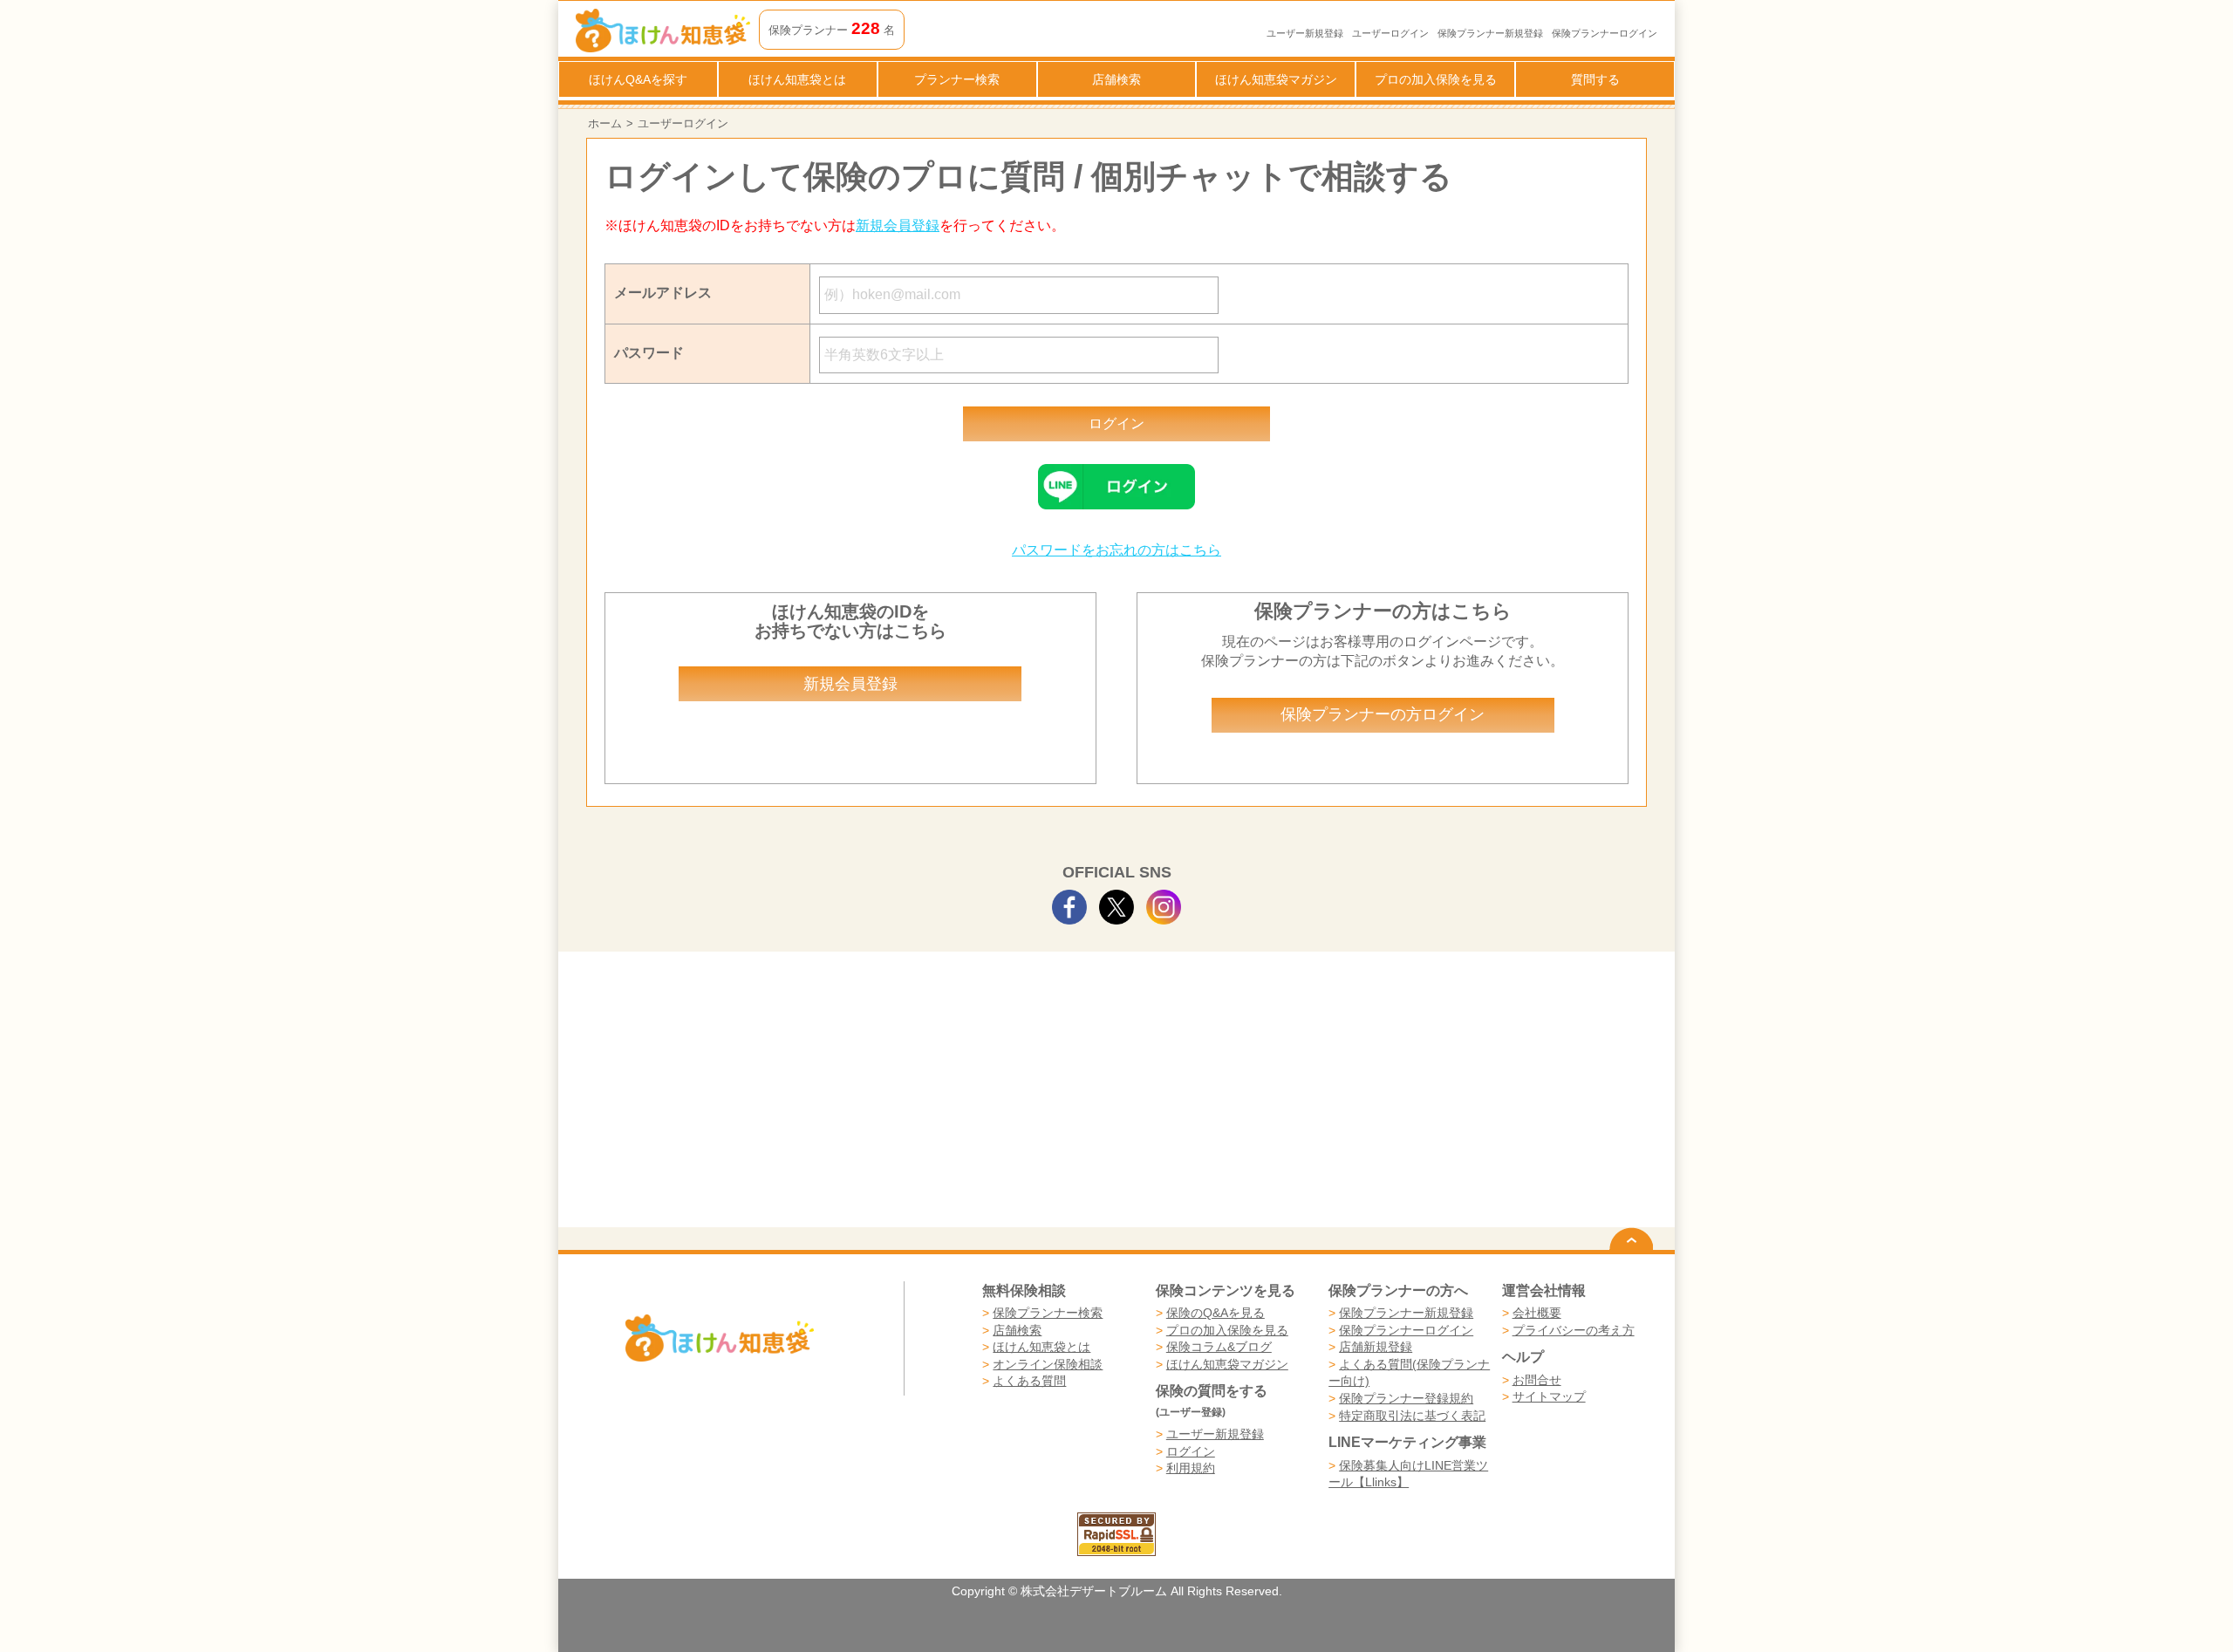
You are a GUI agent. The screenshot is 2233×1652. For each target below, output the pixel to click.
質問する (1595, 79)
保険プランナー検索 (1048, 1313)
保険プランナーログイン (1605, 33)
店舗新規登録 (1376, 1347)
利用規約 (1191, 1468)
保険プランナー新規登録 (1490, 33)
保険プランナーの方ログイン (1383, 714)
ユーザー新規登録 (1305, 33)
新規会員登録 (898, 225)
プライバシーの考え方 (1574, 1330)
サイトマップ (1549, 1396)
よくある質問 (1029, 1381)
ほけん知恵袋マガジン (1276, 79)
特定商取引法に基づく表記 (1412, 1416)
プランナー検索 (957, 79)
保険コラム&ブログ (1219, 1347)
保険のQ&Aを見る (1216, 1313)
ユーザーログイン (1390, 33)
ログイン (1191, 1451)
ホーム (605, 123)
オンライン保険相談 (1048, 1364)
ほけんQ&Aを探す (638, 79)
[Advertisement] (851, 1096)
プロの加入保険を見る (1436, 79)
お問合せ (1537, 1380)
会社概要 (1537, 1313)
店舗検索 (1116, 79)
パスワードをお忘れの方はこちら (1116, 550)
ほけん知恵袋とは (797, 79)
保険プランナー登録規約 (1406, 1398)
